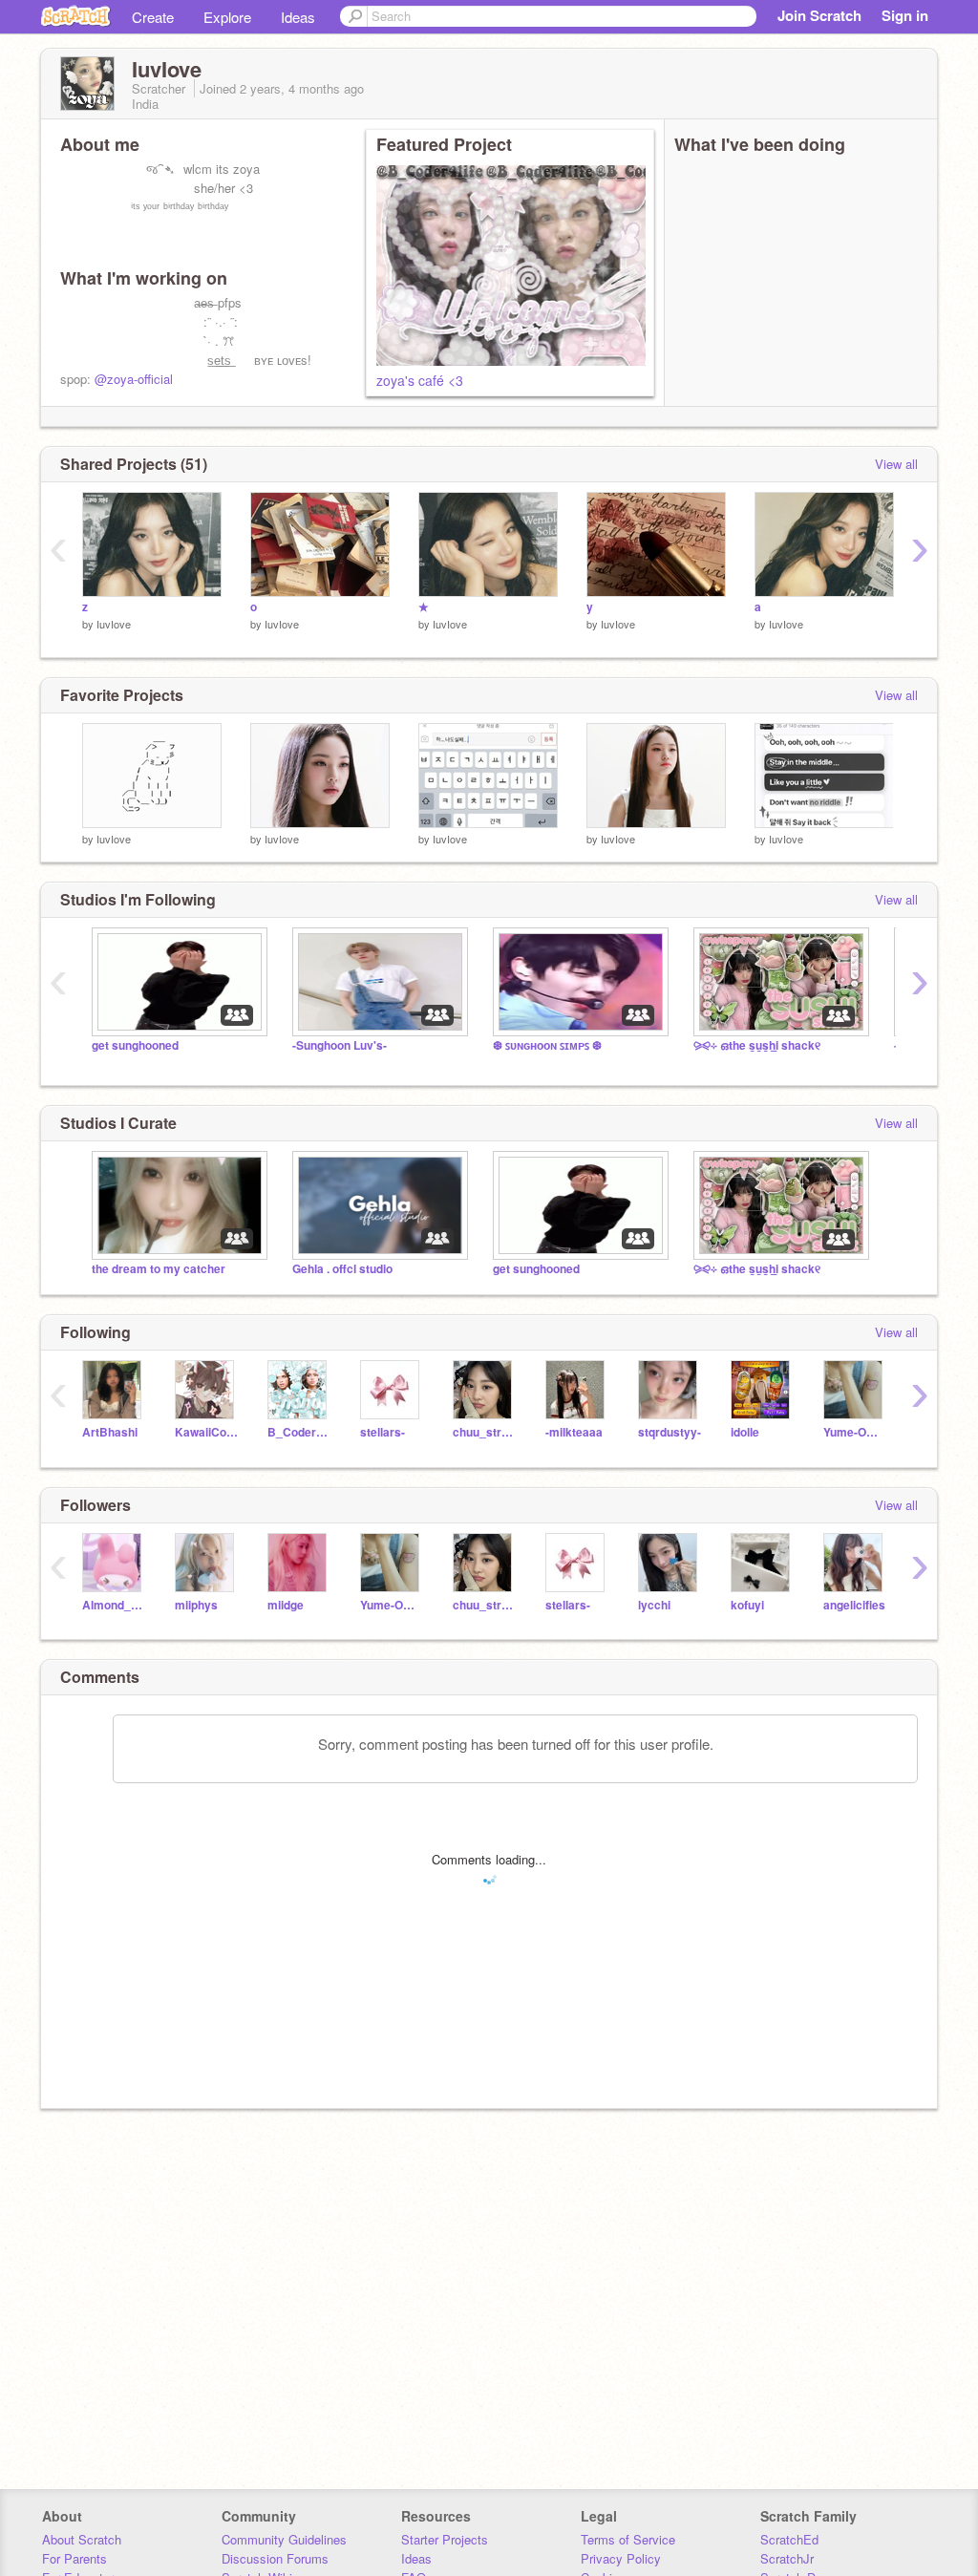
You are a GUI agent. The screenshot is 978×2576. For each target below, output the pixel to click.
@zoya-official (134, 379)
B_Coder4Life (299, 1432)
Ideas (298, 17)
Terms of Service (628, 2539)
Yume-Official (855, 1432)
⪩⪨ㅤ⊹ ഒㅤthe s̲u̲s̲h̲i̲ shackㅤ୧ (757, 1045)
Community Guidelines (284, 2539)
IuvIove (114, 624)
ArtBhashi (110, 1432)
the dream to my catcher (159, 1269)
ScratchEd (789, 2539)
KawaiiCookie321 (207, 1432)
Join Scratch (819, 15)
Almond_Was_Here (114, 1605)
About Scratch (82, 2539)
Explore (227, 17)
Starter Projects (445, 2539)
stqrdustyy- (670, 1432)
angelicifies (854, 1605)
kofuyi (747, 1605)
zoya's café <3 (420, 380)
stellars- (383, 1432)
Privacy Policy (621, 2558)
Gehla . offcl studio (342, 1269)
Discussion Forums (275, 2558)
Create (153, 17)
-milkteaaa (574, 1432)
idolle (745, 1432)
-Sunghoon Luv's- (340, 1045)
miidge (286, 1605)
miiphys (196, 1605)
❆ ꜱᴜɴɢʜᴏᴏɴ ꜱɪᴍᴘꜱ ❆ (547, 1045)
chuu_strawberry (485, 1432)
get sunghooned (135, 1045)
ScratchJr (787, 2558)
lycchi (654, 1605)
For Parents (74, 2558)
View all (896, 464)
